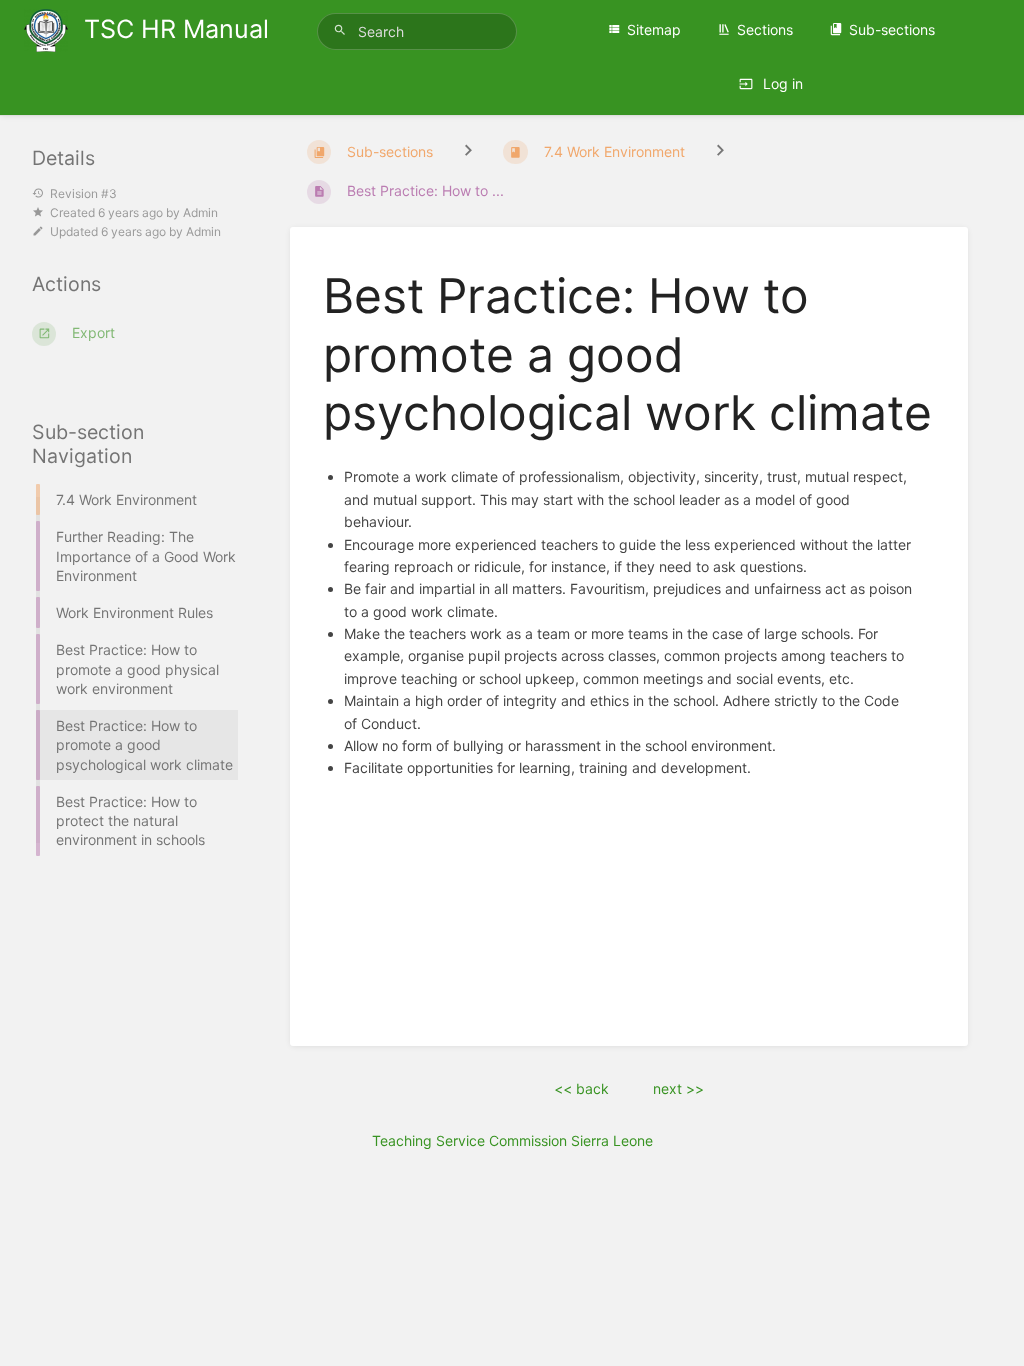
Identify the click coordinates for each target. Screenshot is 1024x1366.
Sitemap (654, 29)
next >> (678, 1088)
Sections (765, 29)
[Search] (343, 30)
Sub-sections (892, 29)
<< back (581, 1088)
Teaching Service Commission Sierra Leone (512, 1140)
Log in (781, 83)
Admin (200, 212)
